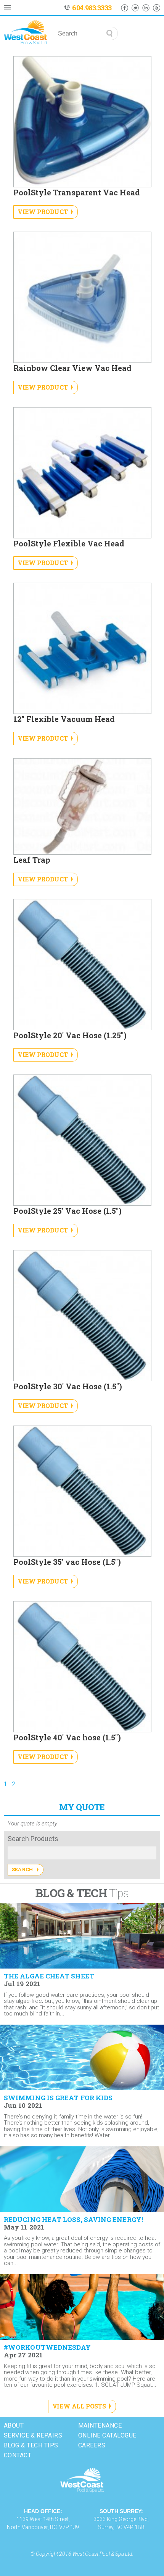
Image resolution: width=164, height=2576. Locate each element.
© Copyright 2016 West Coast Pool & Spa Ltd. (82, 2554)
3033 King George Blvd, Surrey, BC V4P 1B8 (121, 2519)
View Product (43, 212)
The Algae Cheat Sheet (49, 1976)
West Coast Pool (82, 2480)
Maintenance (100, 2425)
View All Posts (79, 2406)
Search (23, 1869)
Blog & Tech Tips (31, 2445)
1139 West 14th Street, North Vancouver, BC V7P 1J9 (43, 2519)
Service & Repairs (33, 2435)
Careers (92, 2445)
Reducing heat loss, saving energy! (73, 2220)
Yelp (157, 8)
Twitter (135, 8)
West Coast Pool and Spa (26, 33)
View (153, 2017)
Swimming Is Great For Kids (58, 2098)
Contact (18, 2455)
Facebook (125, 8)
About (14, 2425)
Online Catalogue (107, 2435)
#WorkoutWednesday (47, 2347)
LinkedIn (146, 8)
